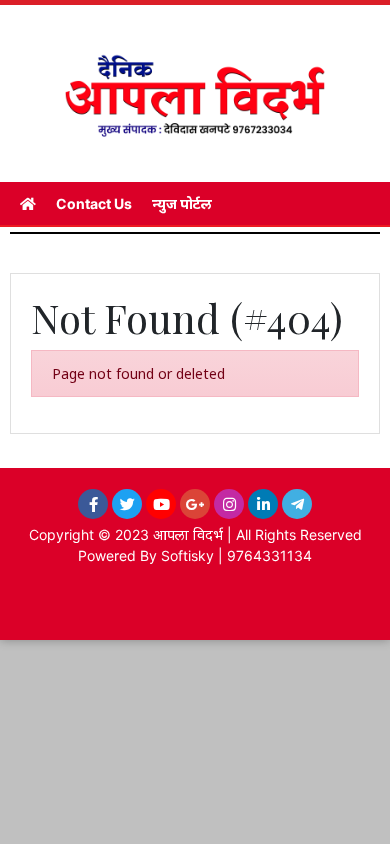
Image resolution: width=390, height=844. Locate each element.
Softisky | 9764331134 (236, 555)
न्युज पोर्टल (182, 203)
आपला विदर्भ (188, 534)
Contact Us (94, 203)
